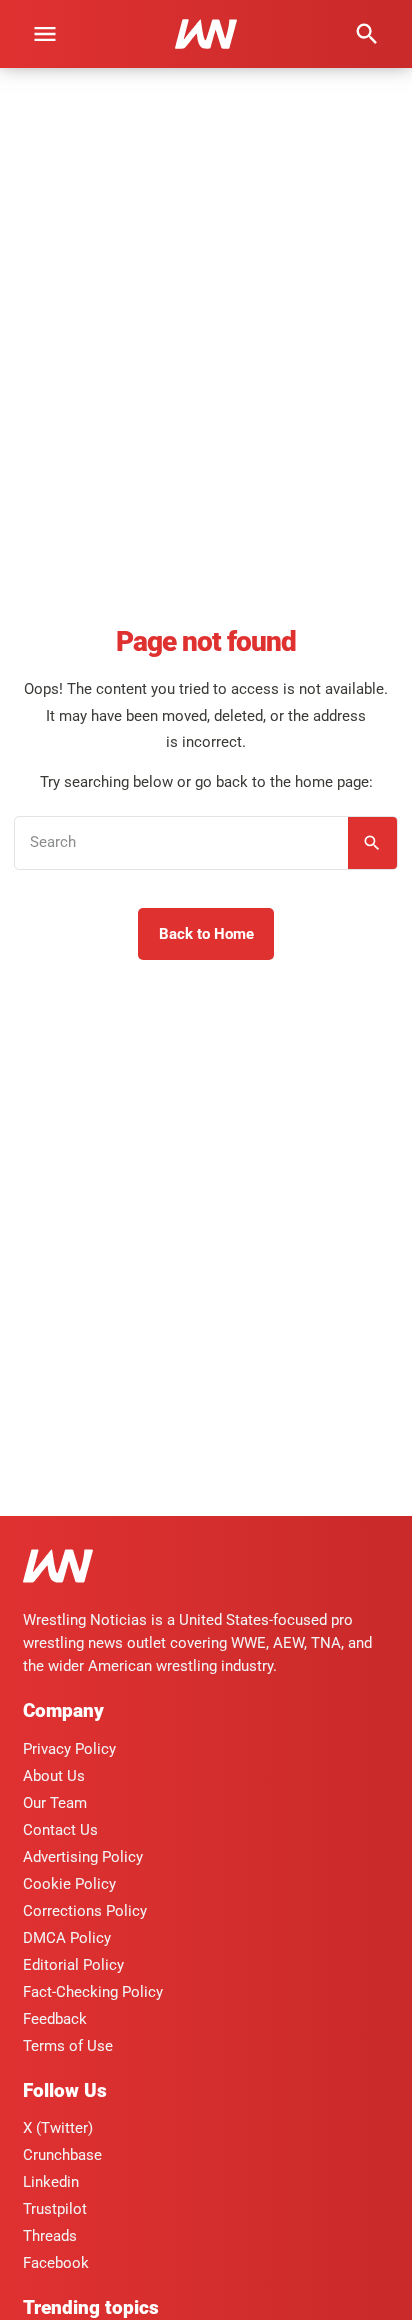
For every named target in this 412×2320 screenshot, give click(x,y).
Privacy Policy (69, 1749)
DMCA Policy (67, 1938)
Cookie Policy (69, 1884)
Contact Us (60, 1830)
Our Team (55, 1803)
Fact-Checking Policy (93, 1992)
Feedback (55, 2019)
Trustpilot (55, 2209)
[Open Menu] (45, 34)
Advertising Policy (83, 1857)
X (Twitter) (58, 2128)
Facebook (56, 2263)
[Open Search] (367, 34)
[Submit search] (372, 843)
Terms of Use (68, 2046)
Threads (50, 2236)
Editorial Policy (73, 1965)
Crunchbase (62, 2155)
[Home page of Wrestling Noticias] (206, 34)
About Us (54, 1776)
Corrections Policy (85, 1911)
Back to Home (206, 934)
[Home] (58, 1569)
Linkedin (51, 2182)
